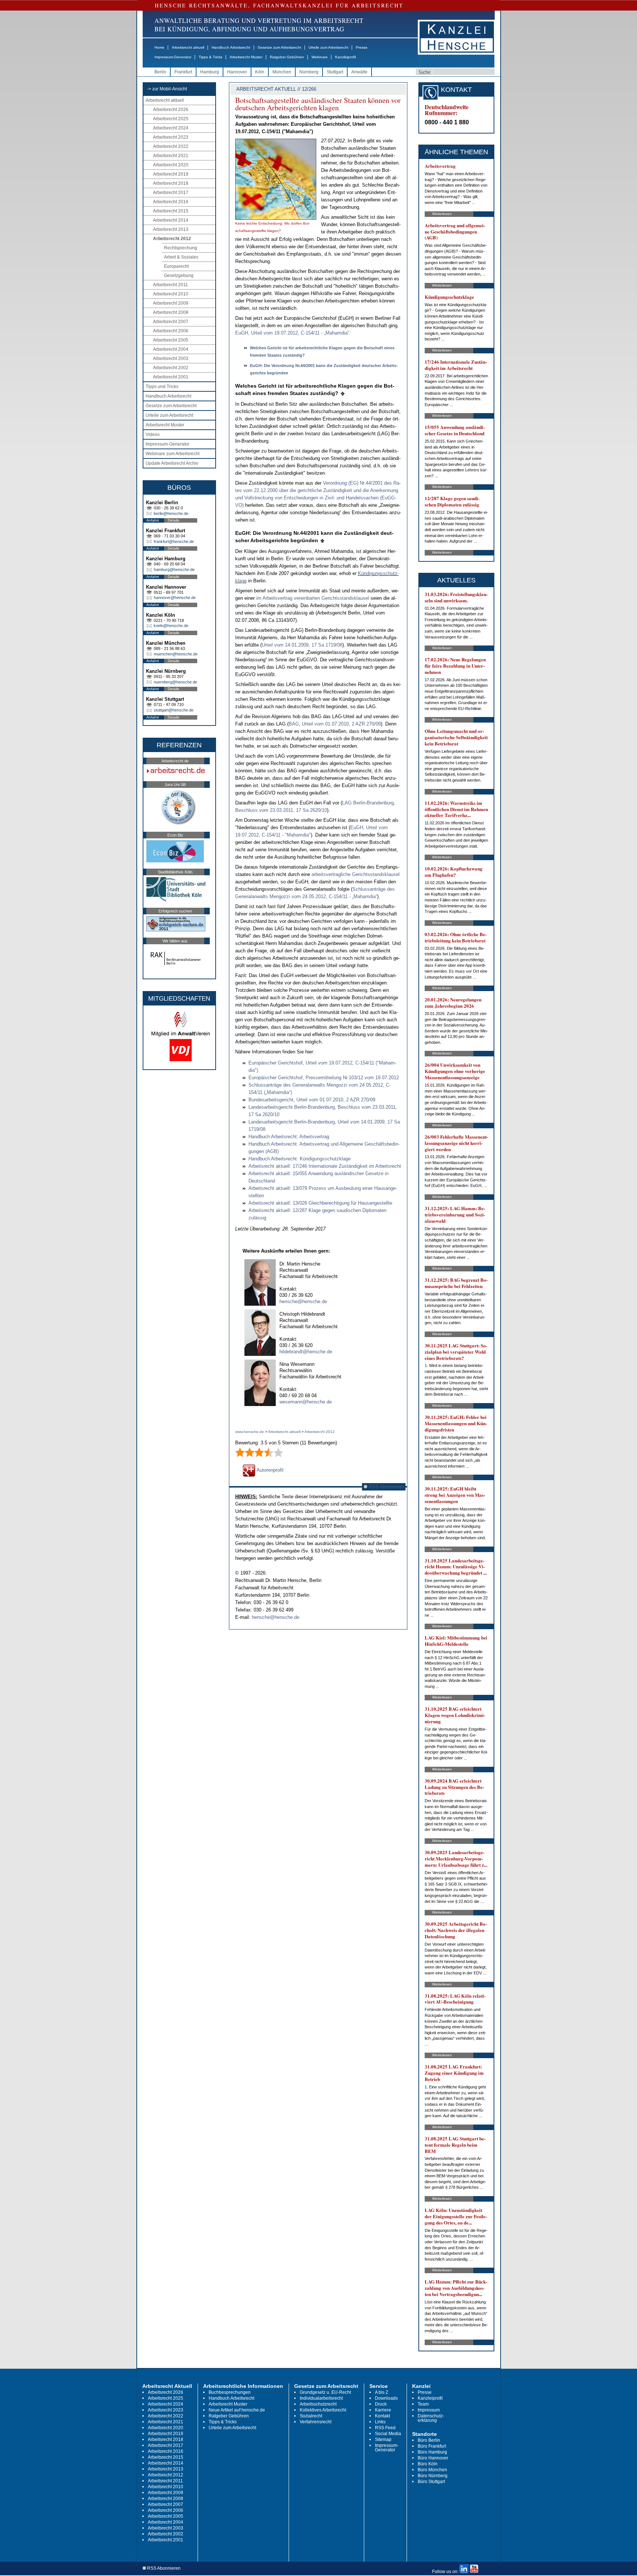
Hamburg (210, 72)
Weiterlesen (442, 214)
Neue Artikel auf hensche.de (237, 2410)
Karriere (383, 2410)
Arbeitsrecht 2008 (171, 312)
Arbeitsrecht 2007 (171, 322)
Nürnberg (309, 72)
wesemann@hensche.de (306, 1402)
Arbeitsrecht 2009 (171, 303)
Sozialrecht (311, 2416)
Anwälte (359, 72)
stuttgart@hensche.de (174, 710)
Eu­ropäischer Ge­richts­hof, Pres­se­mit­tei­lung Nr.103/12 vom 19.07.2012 (324, 1078)
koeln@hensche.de (171, 626)
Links (380, 2422)
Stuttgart (335, 72)
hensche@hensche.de (303, 1301)
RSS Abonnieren (385, 1487)
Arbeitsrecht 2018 (171, 183)
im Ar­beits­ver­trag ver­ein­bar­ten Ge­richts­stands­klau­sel (313, 598)
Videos (153, 434)
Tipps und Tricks (162, 387)
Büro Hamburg (432, 2452)
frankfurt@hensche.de (174, 541)
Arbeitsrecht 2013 (171, 229)
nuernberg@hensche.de (175, 682)
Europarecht (176, 266)
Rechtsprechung (181, 248)
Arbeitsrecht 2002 (171, 368)
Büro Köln (428, 2464)
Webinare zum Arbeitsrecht (173, 454)
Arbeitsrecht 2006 (171, 331)
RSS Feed (385, 2428)
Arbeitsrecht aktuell (188, 47)
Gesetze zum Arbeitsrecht (279, 47)
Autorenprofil (269, 1470)
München (282, 72)
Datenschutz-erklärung (431, 2418)
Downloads (386, 2398)
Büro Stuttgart (431, 2482)
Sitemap (383, 2440)
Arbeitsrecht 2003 (171, 359)
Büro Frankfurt (432, 2446)
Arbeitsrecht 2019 (171, 174)
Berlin (160, 72)
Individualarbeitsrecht (321, 2398)
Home (159, 47)
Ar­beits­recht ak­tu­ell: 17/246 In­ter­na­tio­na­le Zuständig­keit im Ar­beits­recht (325, 1166)
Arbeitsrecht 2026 (171, 110)
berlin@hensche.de (171, 513)
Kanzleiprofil (345, 57)
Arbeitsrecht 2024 (171, 128)
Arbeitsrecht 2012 (172, 239)
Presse (362, 47)
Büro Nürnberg (433, 2476)
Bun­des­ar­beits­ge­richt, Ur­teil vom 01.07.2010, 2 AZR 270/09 (312, 1100)
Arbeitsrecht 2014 (171, 220)
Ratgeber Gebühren (287, 57)
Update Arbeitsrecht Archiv (172, 463)
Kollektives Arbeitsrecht (323, 2410)
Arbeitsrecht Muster (246, 57)
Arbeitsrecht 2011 (170, 285)
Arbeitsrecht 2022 (171, 146)
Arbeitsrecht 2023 (171, 137)
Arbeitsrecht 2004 (171, 349)
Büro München (432, 2470)
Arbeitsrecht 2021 (171, 156)
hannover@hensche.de (175, 598)
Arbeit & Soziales (181, 257)
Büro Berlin (429, 2440)
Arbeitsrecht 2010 (171, 294)
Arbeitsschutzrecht (318, 2404)
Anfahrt (153, 520)
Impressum (429, 2410)
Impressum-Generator (173, 57)
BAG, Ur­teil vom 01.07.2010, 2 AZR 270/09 (335, 724)
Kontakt (382, 2416)
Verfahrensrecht (316, 2422)
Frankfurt (183, 72)
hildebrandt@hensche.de (306, 1352)
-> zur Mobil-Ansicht (167, 89)
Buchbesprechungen (230, 2392)
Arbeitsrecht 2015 (171, 211)
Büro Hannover (433, 2458)
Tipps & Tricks (210, 57)
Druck (381, 2404)
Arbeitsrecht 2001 (171, 377)
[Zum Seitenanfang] (343, 393)
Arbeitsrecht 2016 (171, 202)
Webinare (320, 57)
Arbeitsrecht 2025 (171, 119)
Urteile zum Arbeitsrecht (328, 47)
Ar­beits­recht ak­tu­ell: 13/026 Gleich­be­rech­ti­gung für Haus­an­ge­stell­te (320, 1203)
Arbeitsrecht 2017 (171, 193)
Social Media (388, 2434)
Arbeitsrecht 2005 (171, 340)
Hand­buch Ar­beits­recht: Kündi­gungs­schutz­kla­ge (300, 1159)
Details (173, 520)
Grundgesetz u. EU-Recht (325, 2392)
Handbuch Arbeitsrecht (231, 47)
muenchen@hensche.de (176, 654)
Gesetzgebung (179, 276)
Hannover (237, 72)
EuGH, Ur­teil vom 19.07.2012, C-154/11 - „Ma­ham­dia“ (292, 333)
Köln (260, 72)
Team (423, 2404)
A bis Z (382, 2392)
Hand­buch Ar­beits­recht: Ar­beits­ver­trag (289, 1137)
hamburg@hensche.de (174, 569)
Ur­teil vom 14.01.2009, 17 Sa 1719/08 (302, 645)
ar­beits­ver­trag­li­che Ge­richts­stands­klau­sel (356, 874)
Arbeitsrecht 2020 (171, 165)
